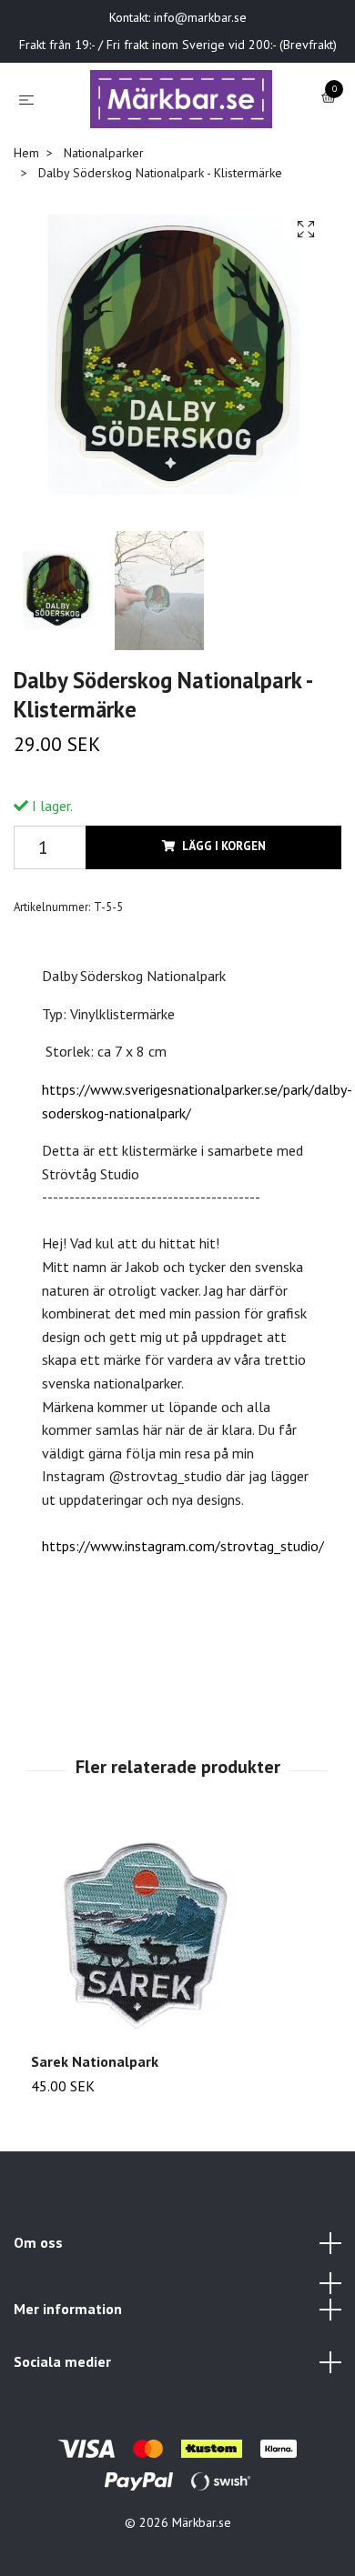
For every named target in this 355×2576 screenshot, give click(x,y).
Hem (26, 208)
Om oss (38, 2298)
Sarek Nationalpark (95, 2118)
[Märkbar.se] (197, 115)
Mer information (68, 2365)
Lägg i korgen (224, 902)
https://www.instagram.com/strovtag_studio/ (183, 1602)
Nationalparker (104, 208)
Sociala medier (62, 2418)
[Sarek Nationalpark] (177, 1995)
